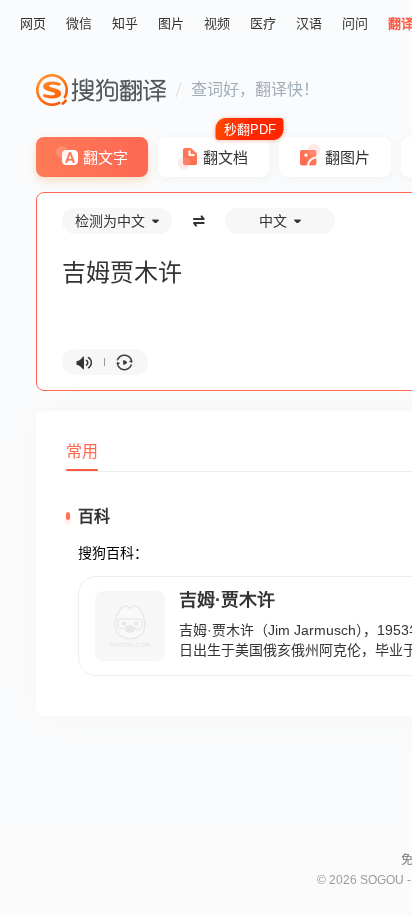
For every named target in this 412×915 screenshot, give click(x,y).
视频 (217, 23)
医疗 (263, 23)
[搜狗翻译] (101, 90)
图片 (171, 23)
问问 (355, 23)
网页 (33, 23)
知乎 (125, 23)
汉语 (309, 23)
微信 (79, 23)
